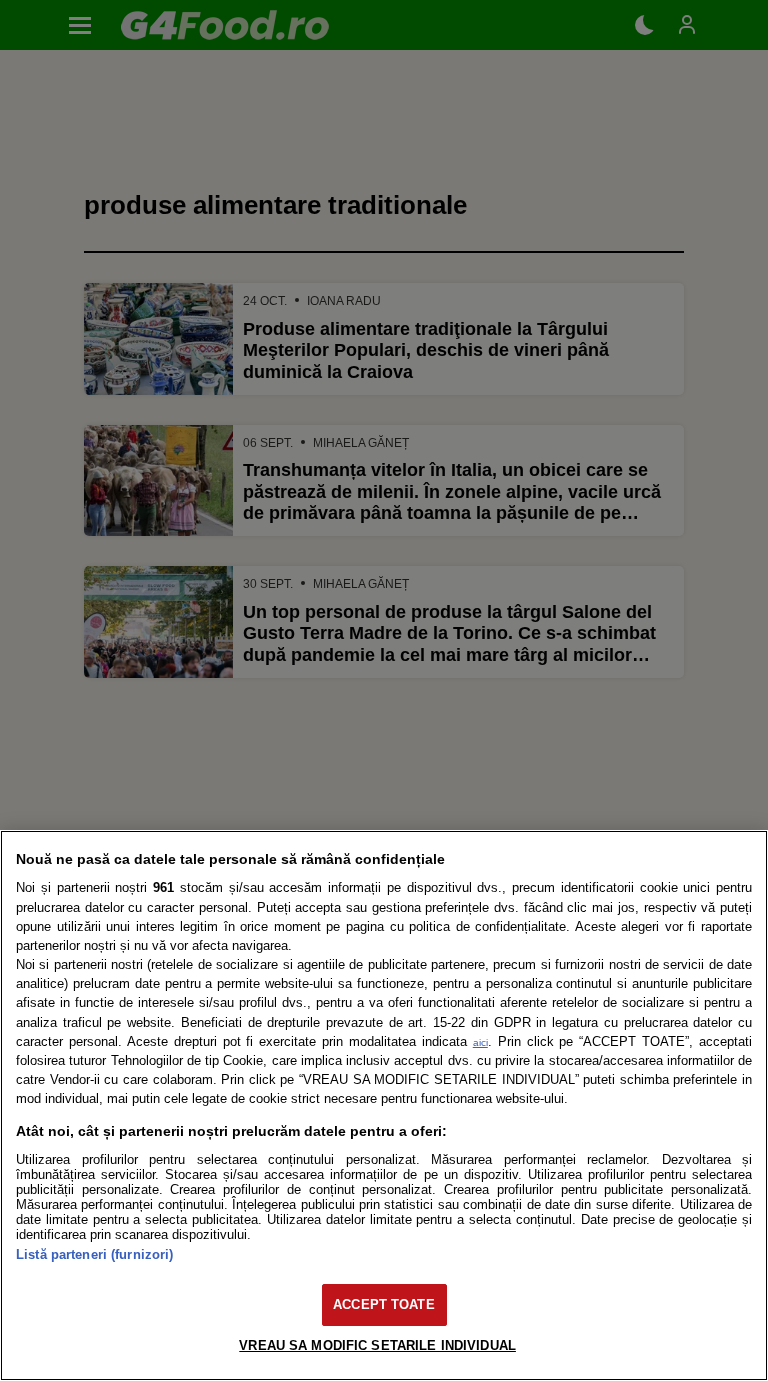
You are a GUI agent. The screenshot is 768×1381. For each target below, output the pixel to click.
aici (480, 1042)
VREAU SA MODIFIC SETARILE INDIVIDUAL (377, 1345)
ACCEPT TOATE (384, 1304)
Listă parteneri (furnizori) (94, 1254)
